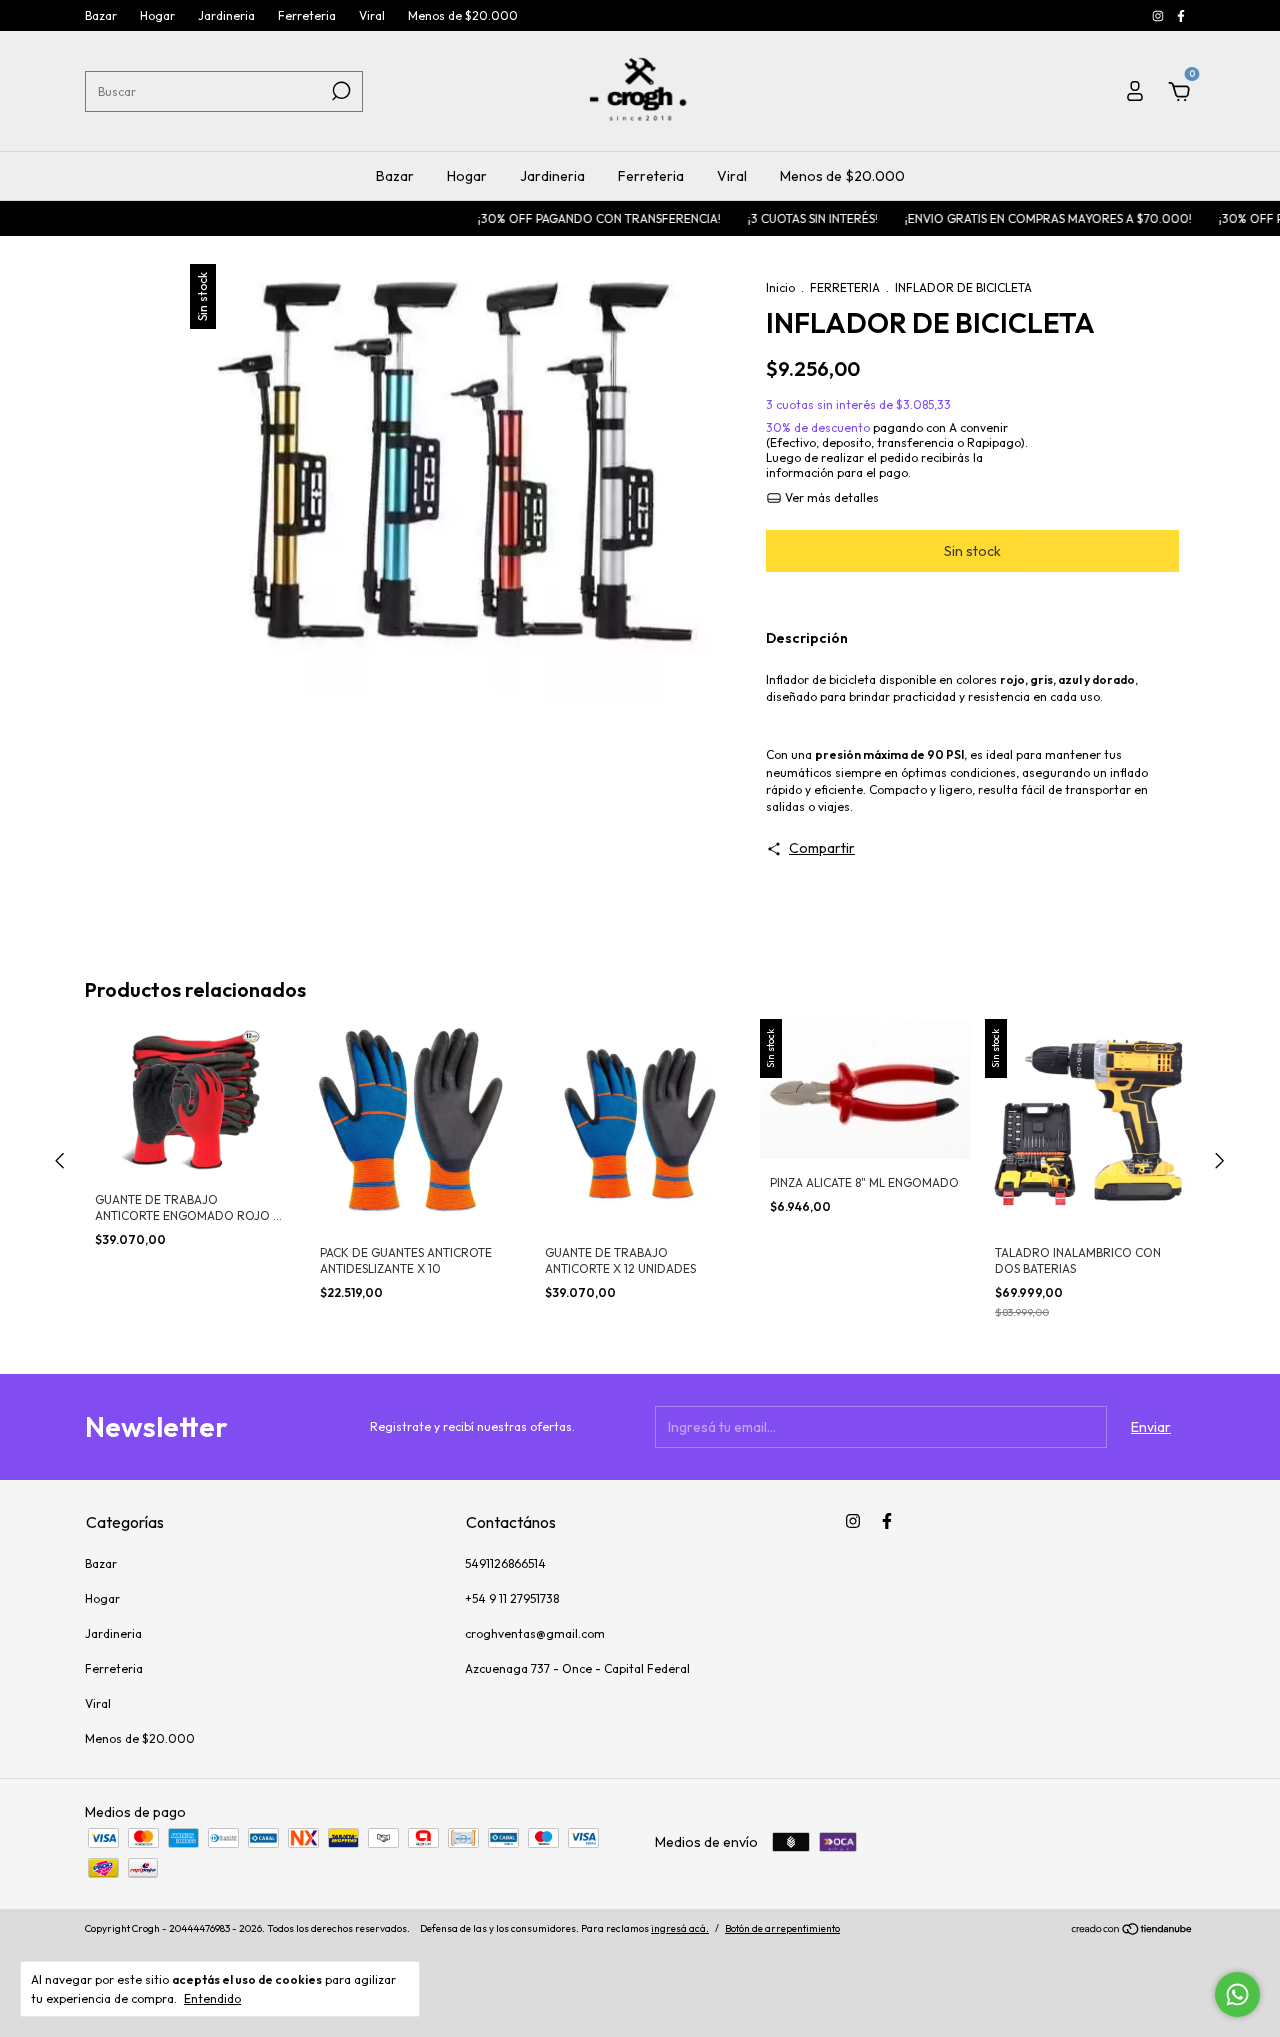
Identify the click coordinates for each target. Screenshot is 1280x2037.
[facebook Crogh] (1181, 15)
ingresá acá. (680, 1928)
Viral (372, 15)
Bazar (101, 15)
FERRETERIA (845, 287)
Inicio (780, 287)
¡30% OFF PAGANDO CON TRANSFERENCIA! (566, 218)
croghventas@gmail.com (535, 1633)
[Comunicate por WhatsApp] (1237, 1994)
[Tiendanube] (1132, 1931)
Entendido (212, 1998)
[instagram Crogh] (1159, 15)
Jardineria (226, 15)
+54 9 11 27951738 (512, 1598)
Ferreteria (307, 15)
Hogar (157, 15)
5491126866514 (505, 1563)
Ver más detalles (830, 497)
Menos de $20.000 (463, 15)
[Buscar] (339, 91)
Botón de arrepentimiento (782, 1928)
